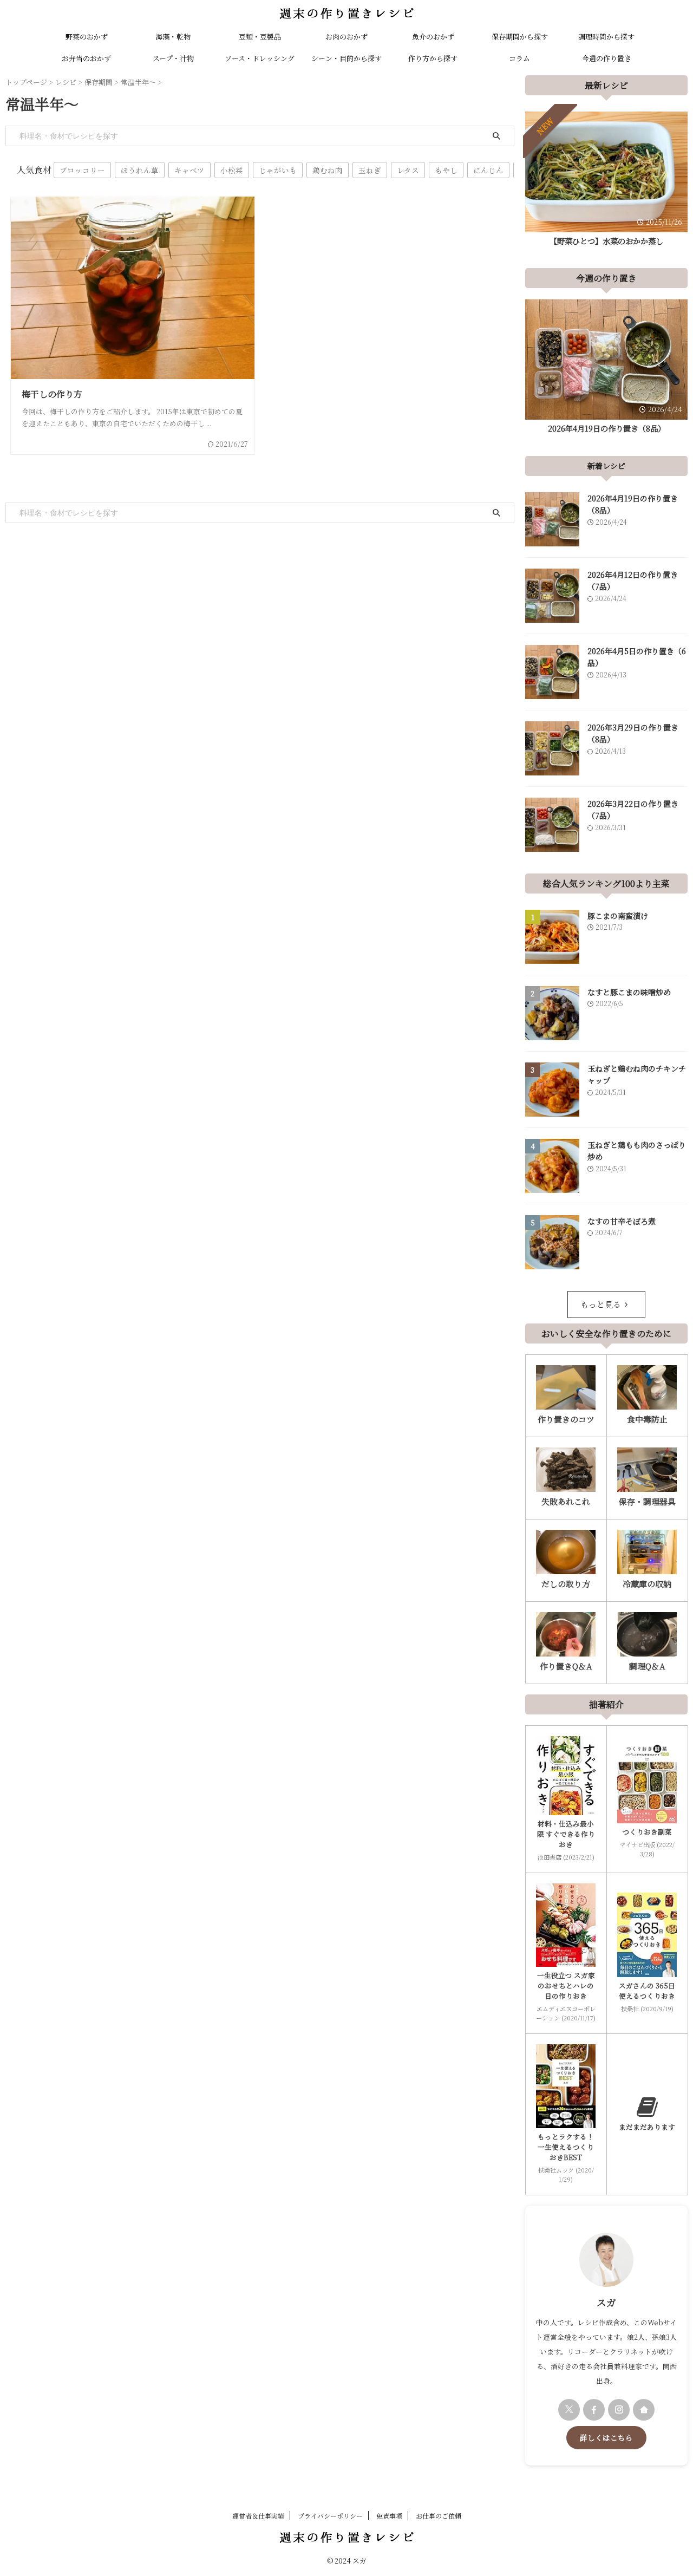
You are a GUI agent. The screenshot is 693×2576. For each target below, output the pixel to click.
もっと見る (601, 1304)
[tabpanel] (606, 182)
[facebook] (594, 2410)
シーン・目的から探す (346, 58)
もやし (446, 170)
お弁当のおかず (86, 58)
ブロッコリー (82, 170)
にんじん (488, 170)
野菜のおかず (87, 37)
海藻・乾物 (173, 37)
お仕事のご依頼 (439, 2516)
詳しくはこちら (606, 2437)
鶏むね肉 (328, 170)
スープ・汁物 (173, 58)
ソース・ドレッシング (260, 58)
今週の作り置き (607, 58)
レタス (408, 170)
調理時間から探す (606, 37)
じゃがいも (278, 170)
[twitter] (569, 2410)
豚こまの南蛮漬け (618, 916)
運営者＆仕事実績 (258, 2516)
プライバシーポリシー (330, 2516)
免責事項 (389, 2516)
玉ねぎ (370, 170)
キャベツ (189, 170)
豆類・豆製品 (260, 37)
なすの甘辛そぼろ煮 (622, 1221)
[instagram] (619, 2410)
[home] (644, 2410)
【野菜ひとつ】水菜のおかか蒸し (606, 241)
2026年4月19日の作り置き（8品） (607, 428)
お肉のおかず (346, 37)
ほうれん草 (140, 170)
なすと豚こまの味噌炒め (629, 992)
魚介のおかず (433, 37)
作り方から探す (433, 58)
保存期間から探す (520, 37)
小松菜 (232, 170)
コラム (519, 58)
